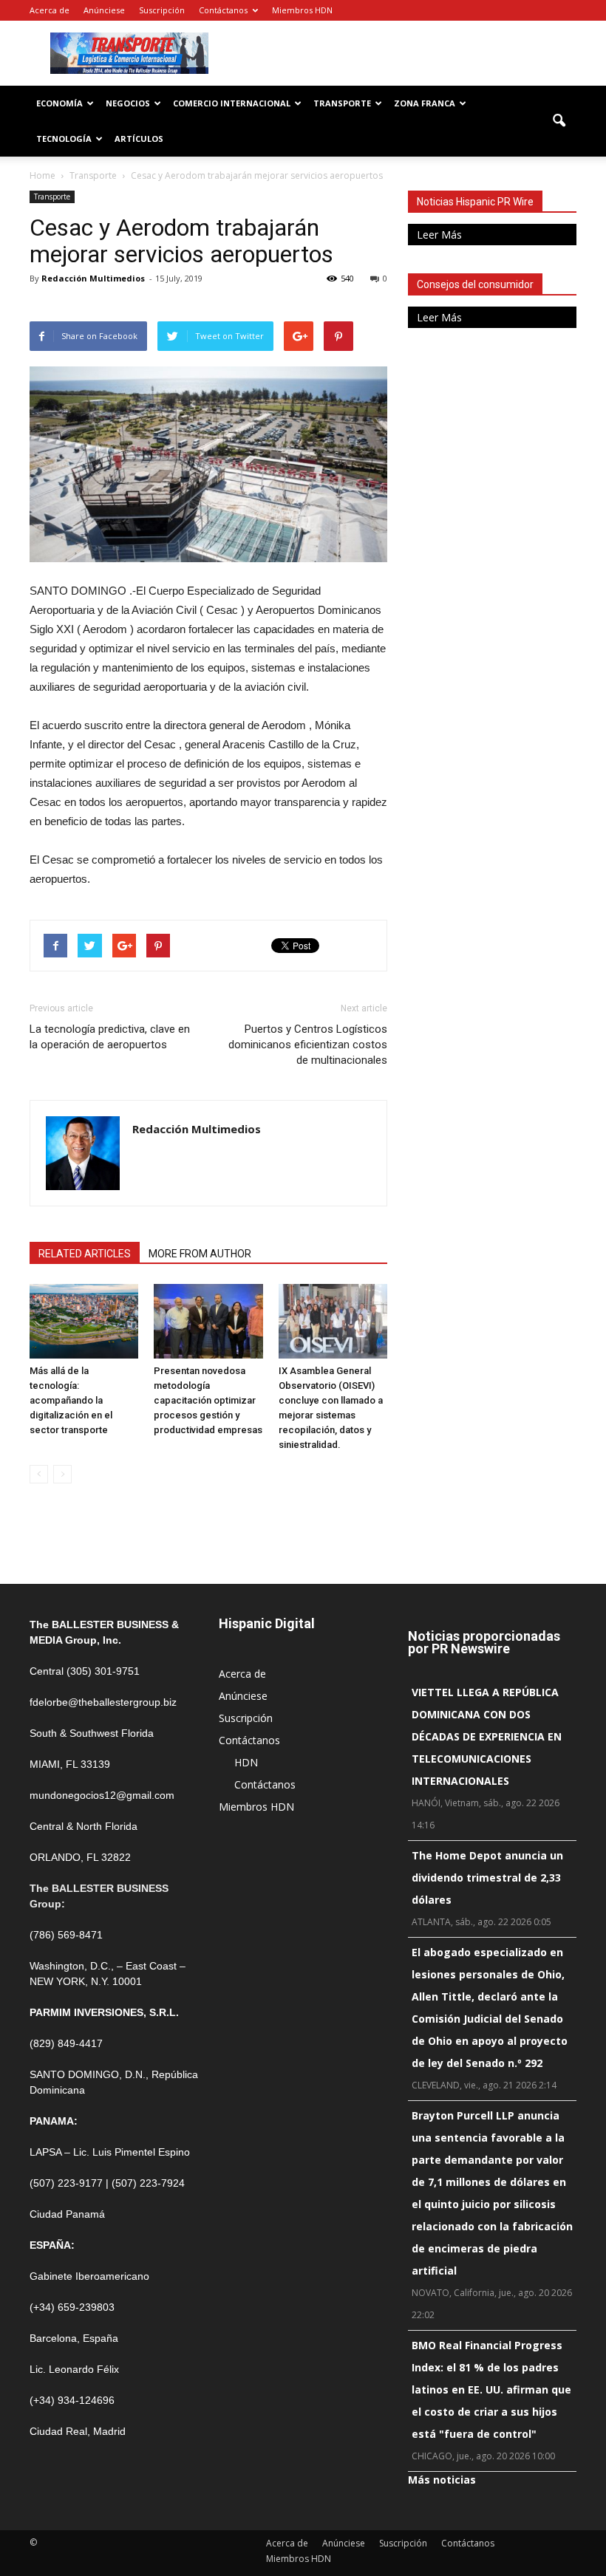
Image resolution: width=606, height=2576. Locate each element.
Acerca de (50, 10)
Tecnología (64, 139)
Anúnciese (104, 10)
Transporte (342, 103)
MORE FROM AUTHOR (200, 1254)
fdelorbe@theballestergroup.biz (103, 1702)
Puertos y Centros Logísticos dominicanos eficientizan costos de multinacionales (308, 1045)
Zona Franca (425, 103)
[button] (559, 121)
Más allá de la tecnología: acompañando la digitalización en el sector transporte (71, 1400)
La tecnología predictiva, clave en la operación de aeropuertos (110, 1037)
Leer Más (439, 235)
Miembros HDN (302, 10)
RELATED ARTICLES (85, 1254)
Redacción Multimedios (93, 278)
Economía (59, 103)
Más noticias (442, 2480)
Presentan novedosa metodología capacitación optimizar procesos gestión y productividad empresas (208, 1400)
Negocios (128, 103)
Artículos (139, 139)
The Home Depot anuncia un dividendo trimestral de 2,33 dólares (487, 1878)
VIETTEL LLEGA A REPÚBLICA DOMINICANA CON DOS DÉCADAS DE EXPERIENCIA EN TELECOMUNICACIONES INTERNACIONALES (487, 1736)
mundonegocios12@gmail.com (102, 1795)
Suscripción (162, 10)
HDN (246, 1762)
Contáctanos (223, 10)
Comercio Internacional (232, 103)
